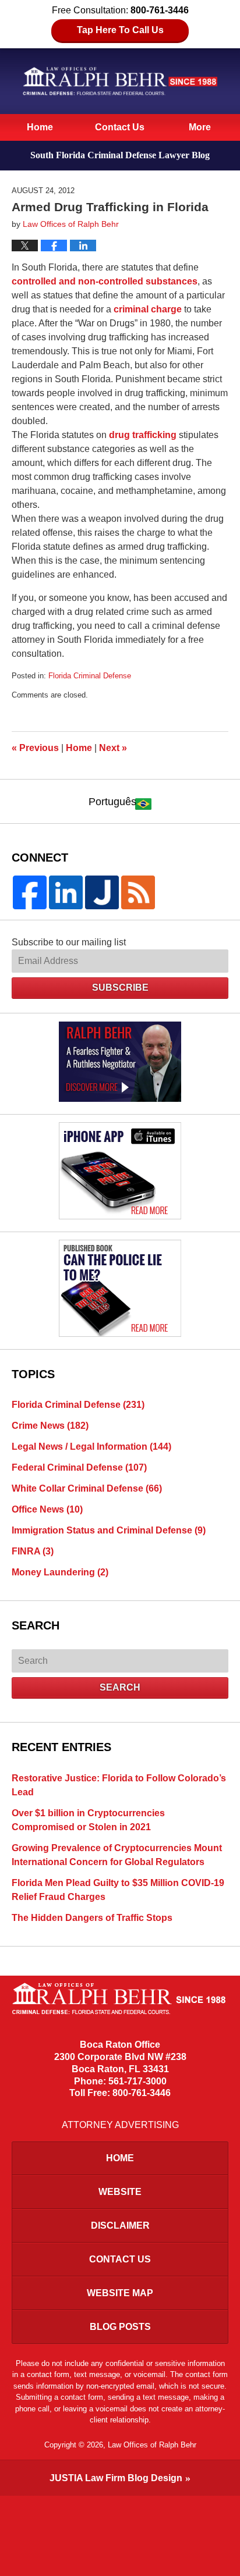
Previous (35, 748)
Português (112, 802)
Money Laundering (60, 1572)
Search (120, 1687)
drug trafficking (143, 435)
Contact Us (120, 127)
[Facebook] (30, 892)
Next (113, 748)
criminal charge (148, 309)
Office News (47, 1509)
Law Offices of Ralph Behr (152, 2445)
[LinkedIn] (66, 892)
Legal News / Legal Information (91, 1447)
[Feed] (138, 892)
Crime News (50, 1426)
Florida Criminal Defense (90, 676)
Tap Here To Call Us (120, 30)
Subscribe (120, 988)
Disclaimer (120, 2225)
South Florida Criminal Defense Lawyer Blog (120, 81)
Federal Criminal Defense (79, 1467)
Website (120, 2192)
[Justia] (102, 892)
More (200, 127)
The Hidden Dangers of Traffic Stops (92, 1918)
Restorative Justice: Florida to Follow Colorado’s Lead (119, 1785)
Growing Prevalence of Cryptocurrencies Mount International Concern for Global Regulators (117, 1855)
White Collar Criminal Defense (87, 1488)
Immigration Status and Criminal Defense (109, 1530)
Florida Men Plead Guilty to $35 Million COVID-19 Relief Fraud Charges (118, 1890)
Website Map (120, 2293)
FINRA (33, 1551)
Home (40, 127)
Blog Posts (120, 2327)
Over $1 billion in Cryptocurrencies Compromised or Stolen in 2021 (88, 1820)
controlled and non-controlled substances (105, 281)
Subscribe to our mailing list (69, 942)
